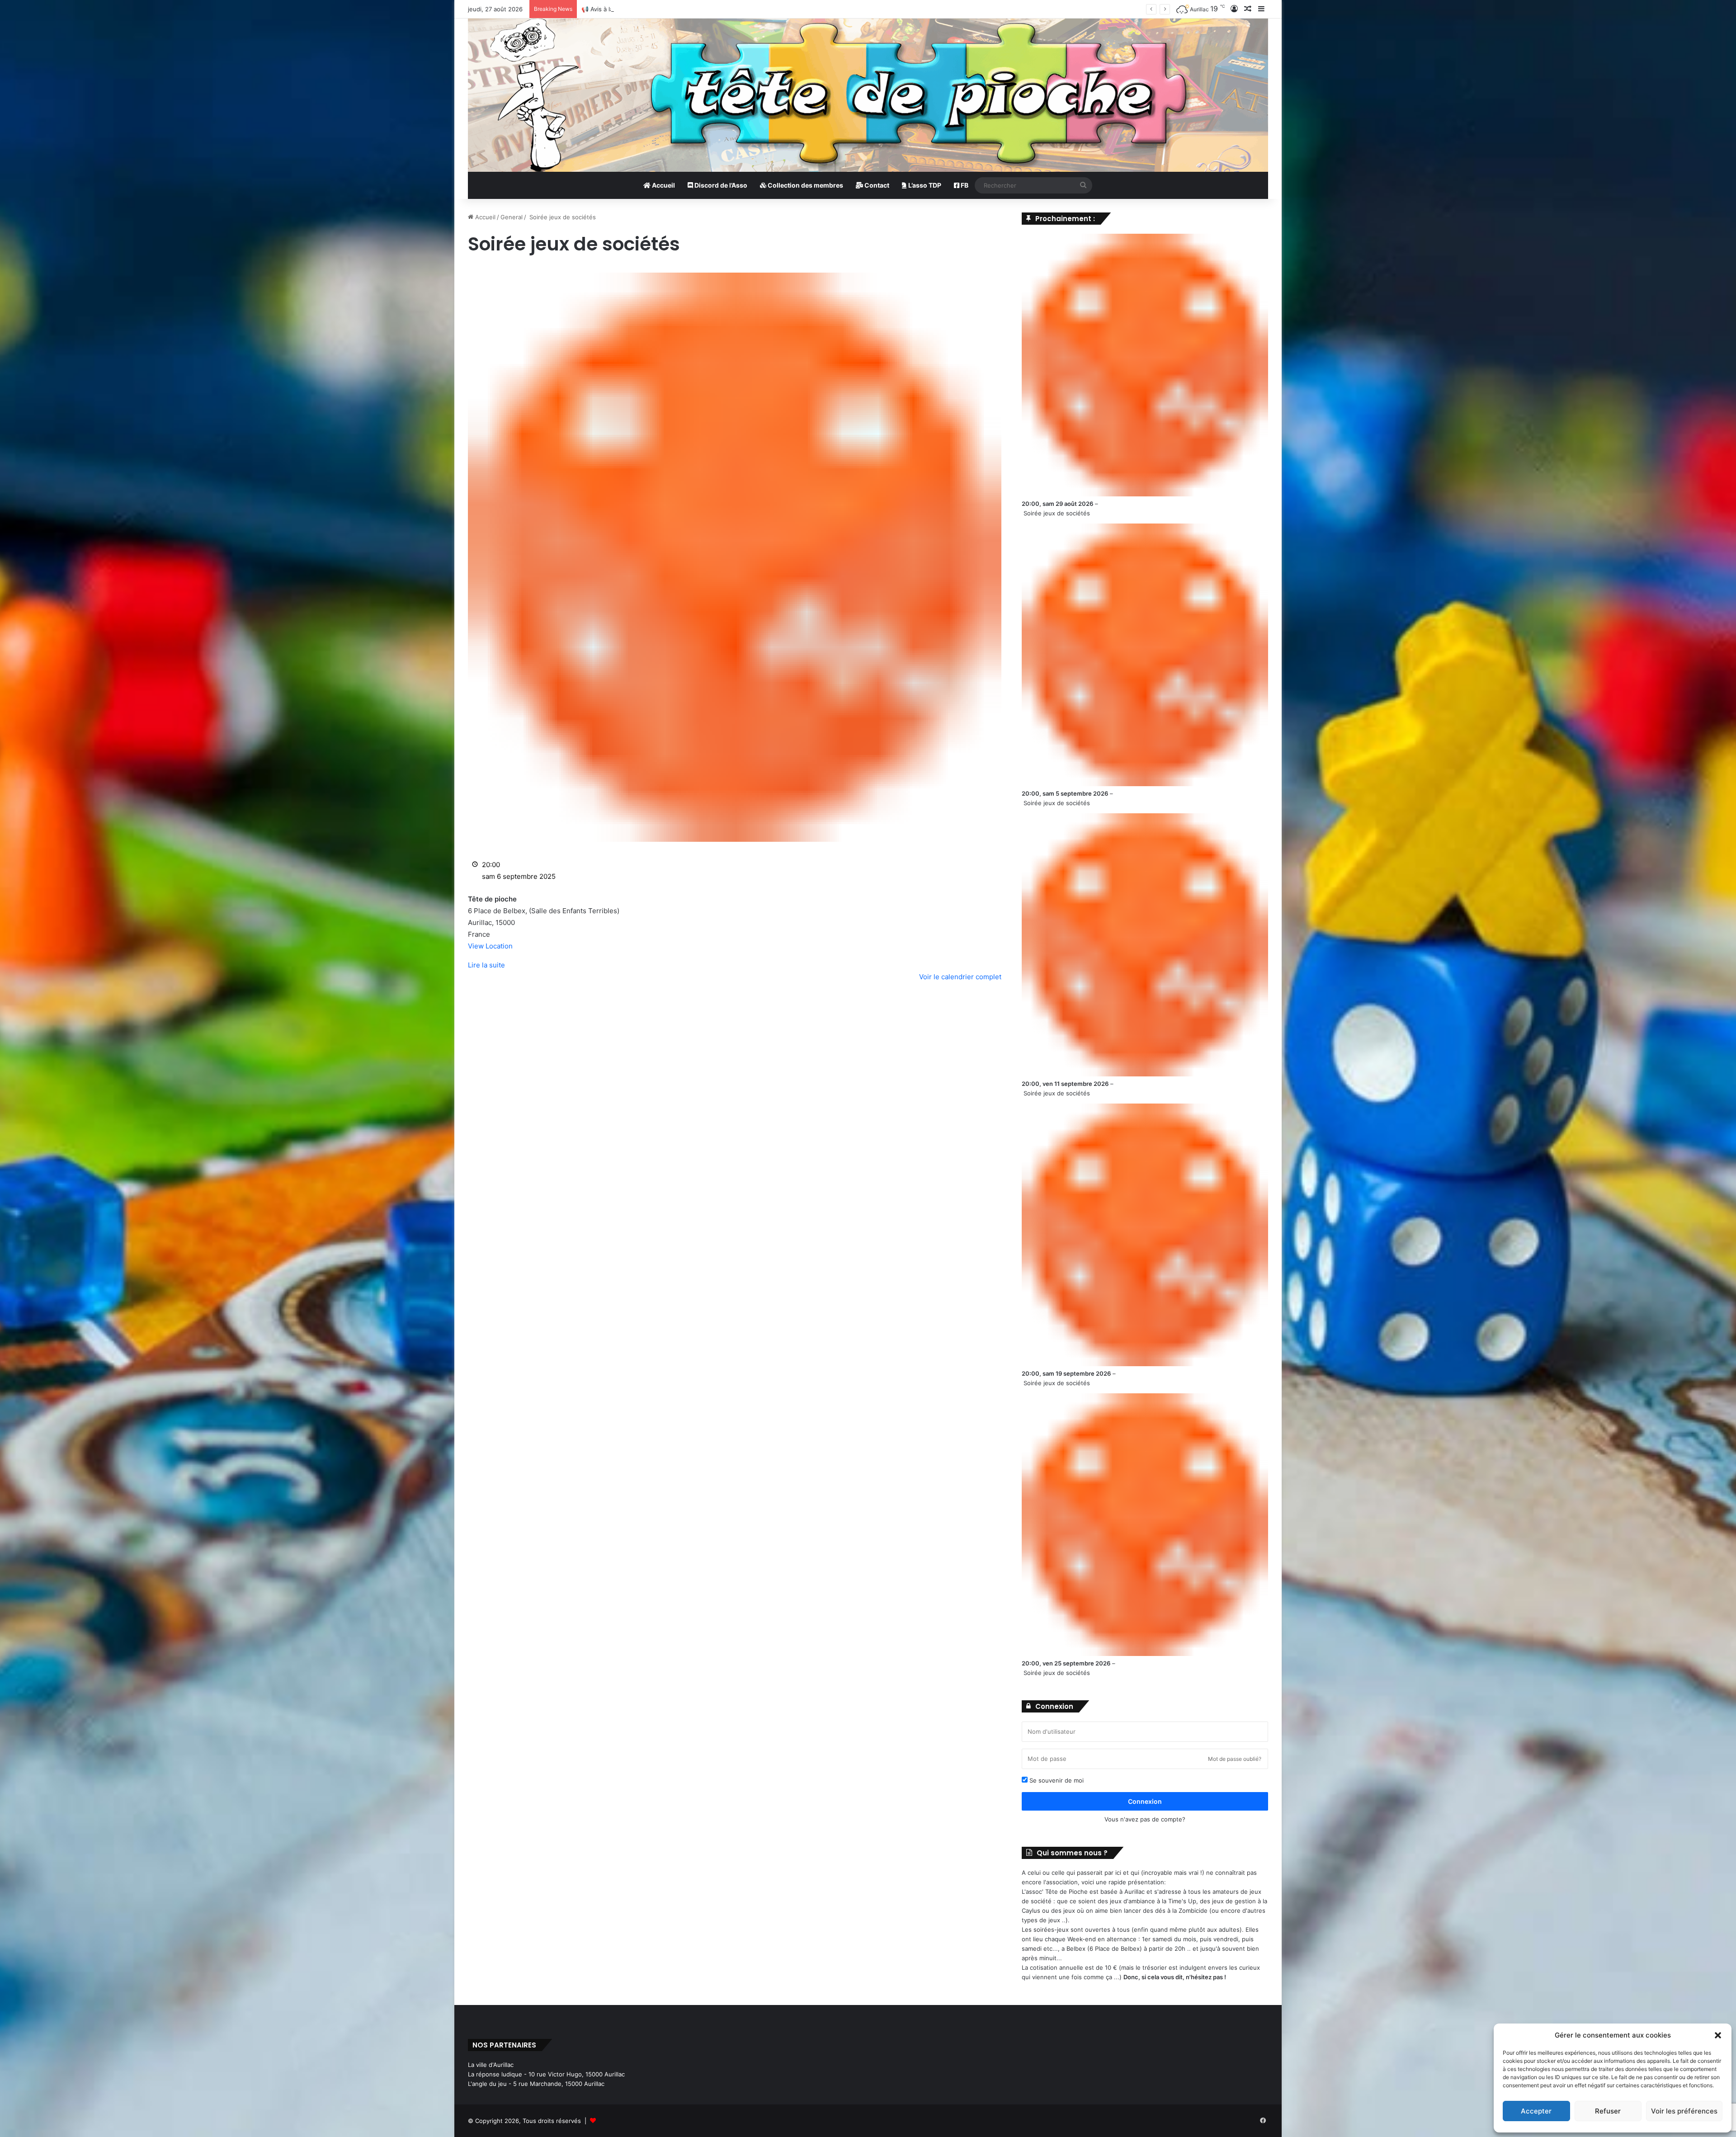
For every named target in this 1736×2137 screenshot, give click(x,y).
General (512, 217)
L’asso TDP (924, 185)
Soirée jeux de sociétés (1057, 513)
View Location (490, 946)
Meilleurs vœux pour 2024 (619, 9)
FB (964, 185)
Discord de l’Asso (720, 185)
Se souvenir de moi (1056, 1780)
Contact (876, 185)
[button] (1718, 2035)
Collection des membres (805, 185)
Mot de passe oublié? (1235, 1759)
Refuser (1608, 2111)
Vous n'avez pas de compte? (1145, 1819)
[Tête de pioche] (868, 95)
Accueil (663, 185)
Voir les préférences (1684, 2111)
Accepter (1536, 2111)
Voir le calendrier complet (960, 977)
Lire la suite (486, 965)
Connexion (1145, 1801)
